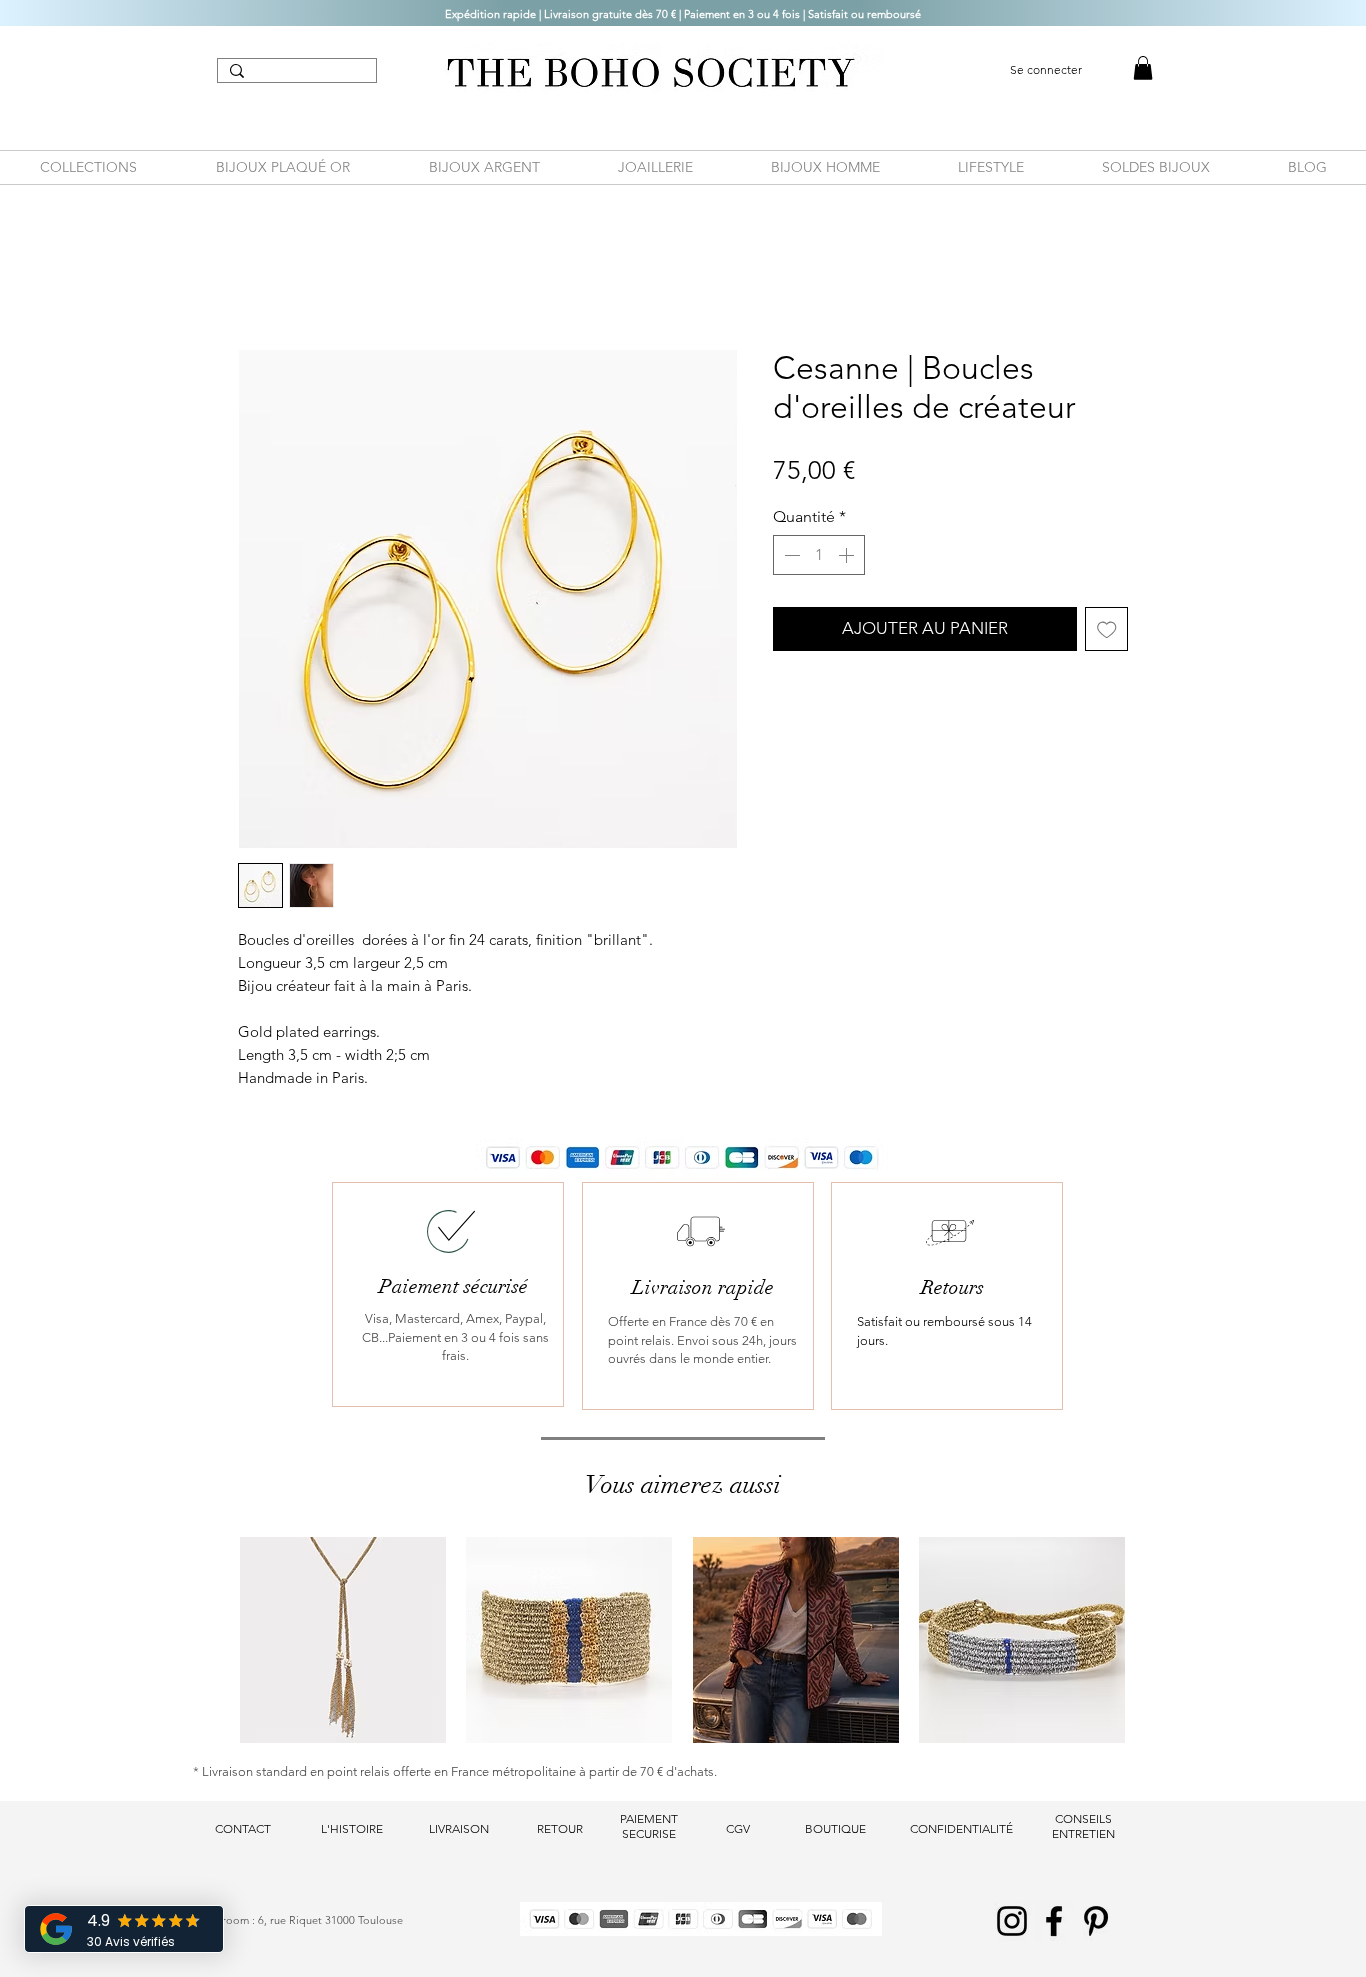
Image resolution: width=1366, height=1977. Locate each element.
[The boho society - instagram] (1012, 1921)
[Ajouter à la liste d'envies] (1107, 629)
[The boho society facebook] (1054, 1921)
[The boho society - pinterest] (1096, 1921)
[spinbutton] (819, 555)
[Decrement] (790, 555)
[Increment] (848, 555)
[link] (1143, 68)
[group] (682, 1640)
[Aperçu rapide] (343, 1640)
